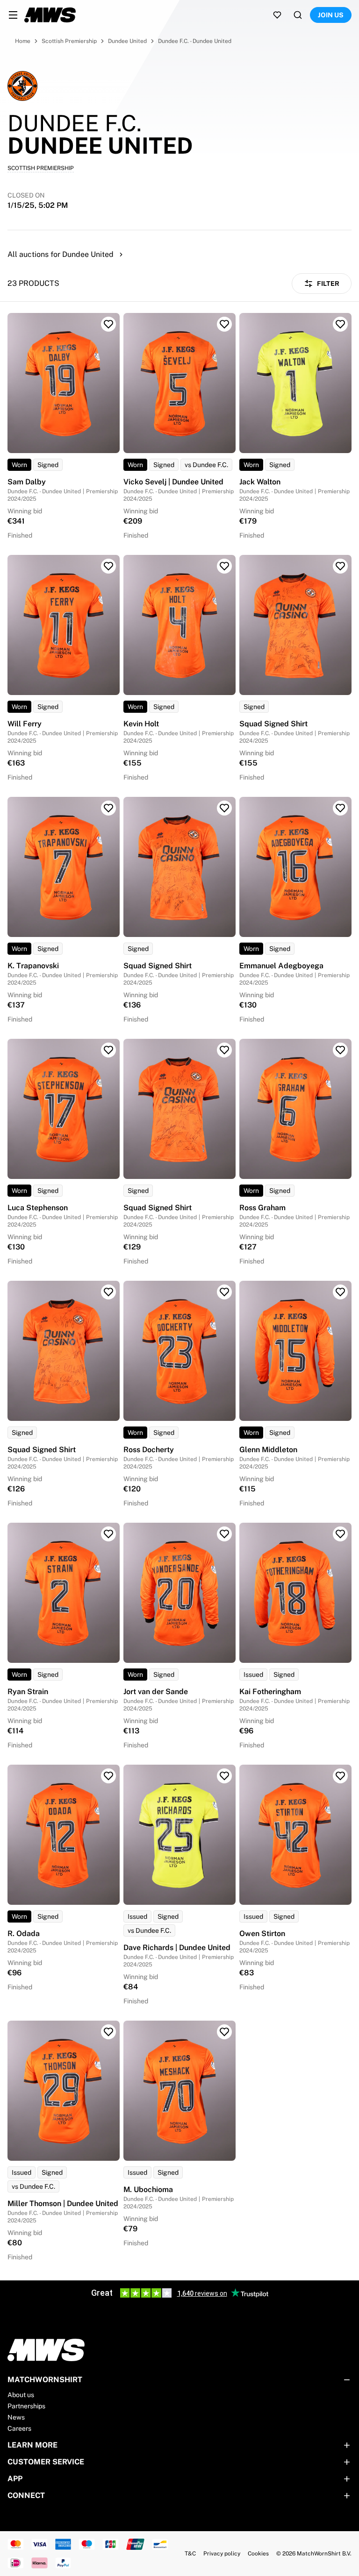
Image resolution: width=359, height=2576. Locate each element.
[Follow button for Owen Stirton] (340, 1776)
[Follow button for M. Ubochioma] (224, 2032)
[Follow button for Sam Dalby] (108, 324)
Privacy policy (222, 2554)
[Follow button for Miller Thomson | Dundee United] (108, 2032)
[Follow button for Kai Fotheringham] (340, 1534)
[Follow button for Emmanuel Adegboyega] (340, 808)
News (16, 2417)
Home (23, 41)
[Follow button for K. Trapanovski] (108, 808)
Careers (19, 2428)
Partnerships (26, 2406)
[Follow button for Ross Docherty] (224, 1292)
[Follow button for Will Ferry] (108, 566)
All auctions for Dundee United (61, 254)
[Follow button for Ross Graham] (340, 1050)
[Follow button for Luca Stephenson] (108, 1050)
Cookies (258, 2554)
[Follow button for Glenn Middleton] (340, 1292)
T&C (190, 2554)
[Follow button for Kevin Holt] (224, 566)
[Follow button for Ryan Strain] (108, 1534)
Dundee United (127, 41)
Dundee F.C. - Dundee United (195, 41)
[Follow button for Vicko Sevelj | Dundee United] (224, 324)
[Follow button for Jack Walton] (340, 324)
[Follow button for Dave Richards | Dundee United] (224, 1776)
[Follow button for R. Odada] (108, 1776)
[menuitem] (13, 15)
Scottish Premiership (69, 41)
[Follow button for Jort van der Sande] (224, 1534)
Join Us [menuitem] (331, 15)
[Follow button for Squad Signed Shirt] (340, 566)
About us (21, 2395)
